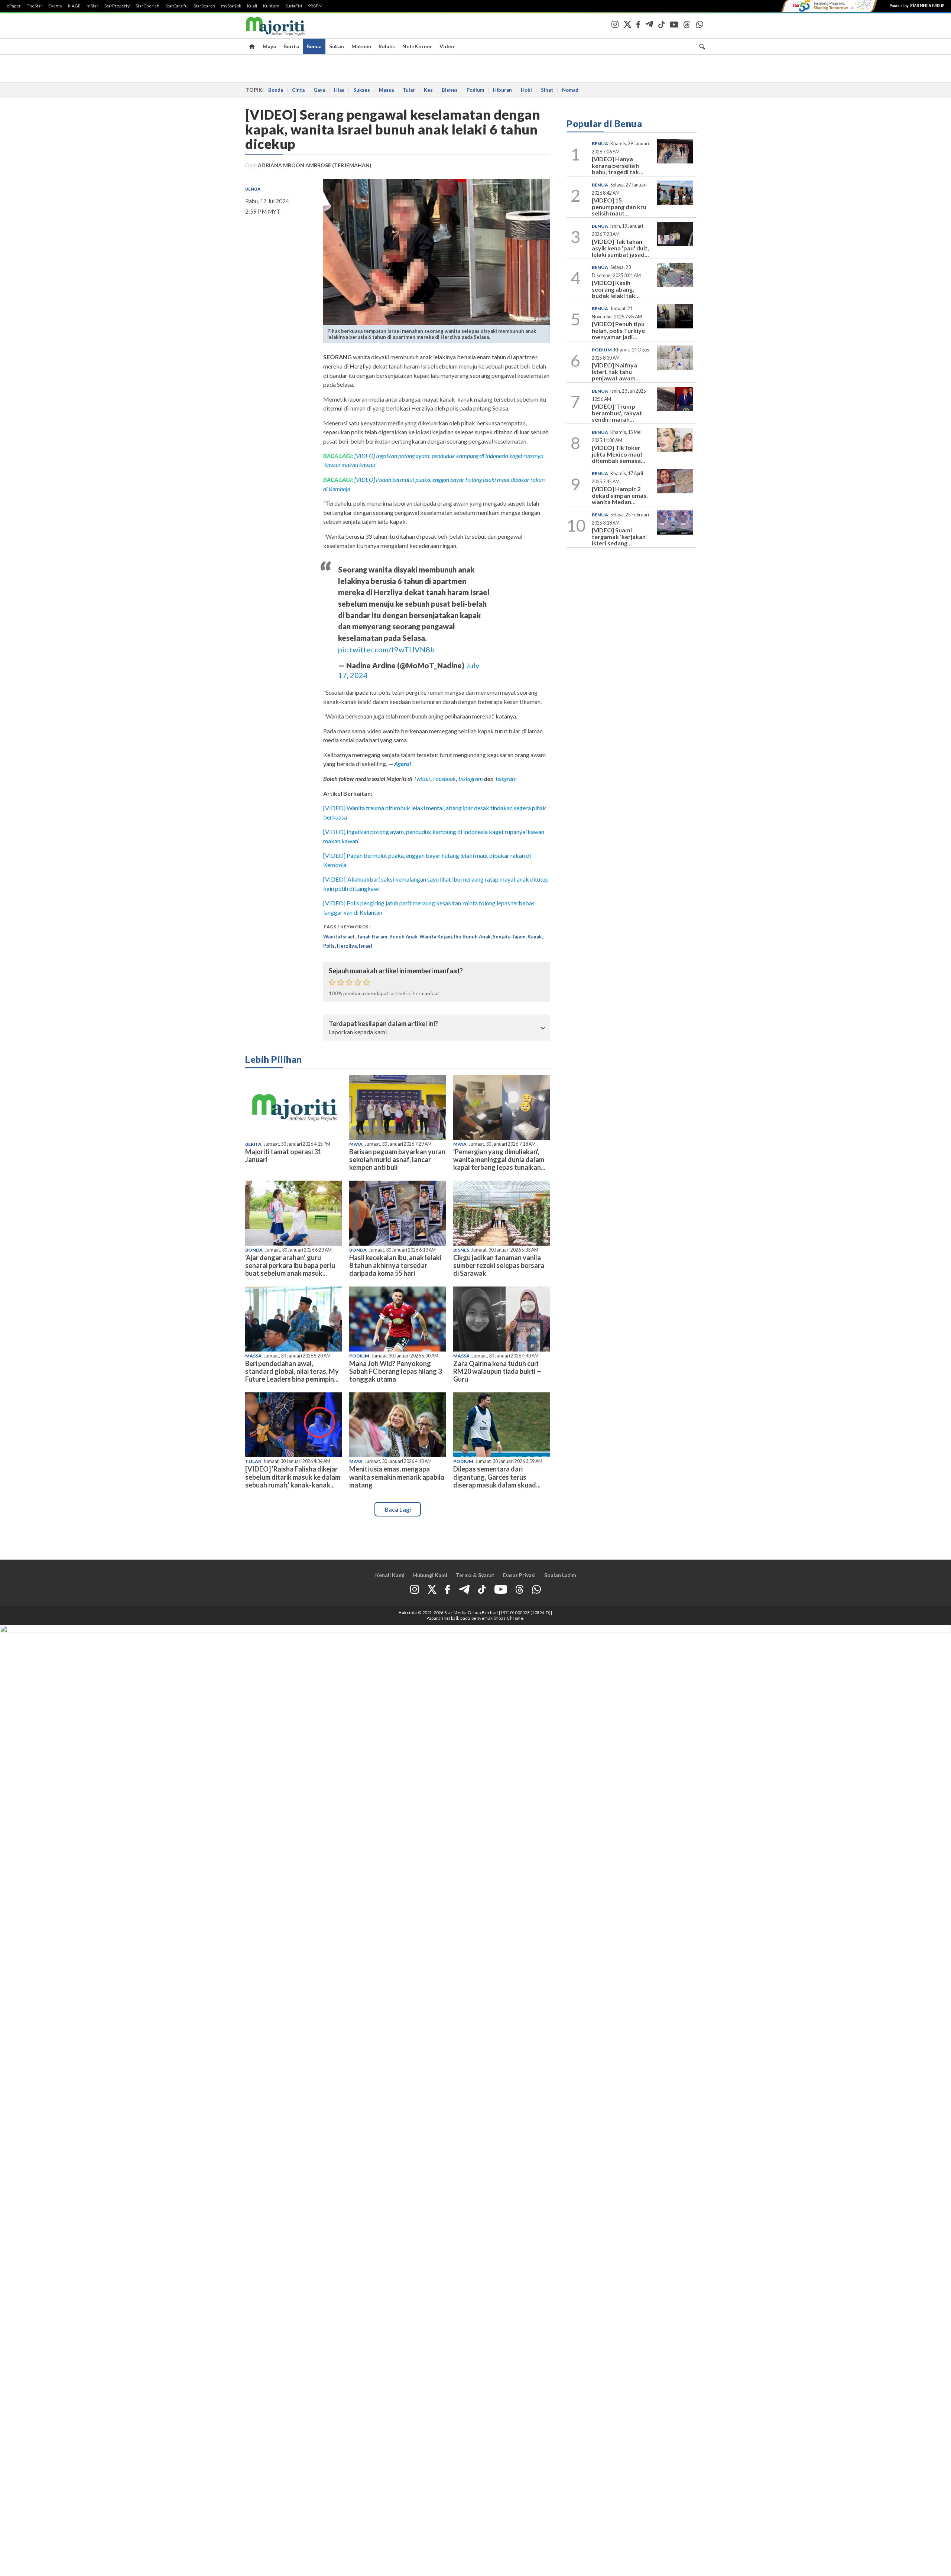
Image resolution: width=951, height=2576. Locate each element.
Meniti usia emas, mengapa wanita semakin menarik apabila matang (397, 1477)
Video (447, 46)
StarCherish (147, 6)
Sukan (337, 46)
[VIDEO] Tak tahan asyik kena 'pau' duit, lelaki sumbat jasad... (620, 248)
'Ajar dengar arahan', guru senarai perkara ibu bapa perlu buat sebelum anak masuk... (290, 1265)
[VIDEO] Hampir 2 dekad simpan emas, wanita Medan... (620, 495)
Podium (475, 90)
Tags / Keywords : (347, 927)
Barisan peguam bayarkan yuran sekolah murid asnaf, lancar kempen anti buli (397, 1159)
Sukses (362, 90)
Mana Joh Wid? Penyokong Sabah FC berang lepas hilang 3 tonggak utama (395, 1371)
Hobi (526, 90)
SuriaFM (294, 6)
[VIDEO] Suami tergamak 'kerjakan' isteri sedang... (619, 536)
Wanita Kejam (436, 937)
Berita (291, 46)
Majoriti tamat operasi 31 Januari (283, 1156)
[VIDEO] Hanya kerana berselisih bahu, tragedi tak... (618, 165)
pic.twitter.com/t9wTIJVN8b (386, 649)
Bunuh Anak (403, 937)
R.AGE (74, 6)
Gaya (319, 90)
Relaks (387, 46)
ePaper (14, 6)
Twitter (422, 778)
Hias (339, 90)
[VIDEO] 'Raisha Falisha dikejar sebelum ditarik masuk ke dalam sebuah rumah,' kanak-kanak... (293, 1477)
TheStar (35, 6)
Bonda (276, 90)
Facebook (444, 778)
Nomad (570, 90)
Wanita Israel (339, 937)
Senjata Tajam (509, 937)
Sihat (547, 90)
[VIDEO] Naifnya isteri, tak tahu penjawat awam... (616, 372)
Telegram (506, 778)
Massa (386, 90)
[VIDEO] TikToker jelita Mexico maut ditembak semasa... (619, 454)
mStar (92, 6)
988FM (315, 6)
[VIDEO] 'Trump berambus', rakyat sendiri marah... (617, 413)
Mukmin (361, 46)
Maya (269, 46)
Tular (409, 90)
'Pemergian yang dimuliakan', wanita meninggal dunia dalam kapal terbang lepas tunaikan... (499, 1159)
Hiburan (502, 90)
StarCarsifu (176, 6)
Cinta (298, 90)
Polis (329, 946)
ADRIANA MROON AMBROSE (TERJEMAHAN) (315, 165)
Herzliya (347, 946)
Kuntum (271, 6)
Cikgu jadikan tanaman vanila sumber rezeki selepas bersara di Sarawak (499, 1265)
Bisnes (450, 90)
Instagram (470, 778)
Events (55, 6)
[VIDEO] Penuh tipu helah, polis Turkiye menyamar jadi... (618, 330)
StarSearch (204, 6)
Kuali (252, 6)
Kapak (535, 937)
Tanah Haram (372, 937)
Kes (428, 90)
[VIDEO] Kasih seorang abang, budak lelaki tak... (616, 289)
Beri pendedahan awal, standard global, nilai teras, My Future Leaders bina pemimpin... (292, 1371)
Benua (314, 46)
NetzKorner (417, 46)
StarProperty (117, 6)
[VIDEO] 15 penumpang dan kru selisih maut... (619, 207)
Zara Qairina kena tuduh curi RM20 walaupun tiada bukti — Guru (497, 1371)
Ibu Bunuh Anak (472, 937)
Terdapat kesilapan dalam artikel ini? (383, 1024)
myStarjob (231, 6)
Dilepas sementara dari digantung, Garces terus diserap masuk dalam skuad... (497, 1477)
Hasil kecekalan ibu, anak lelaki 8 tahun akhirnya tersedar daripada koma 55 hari (395, 1265)
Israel (366, 946)
